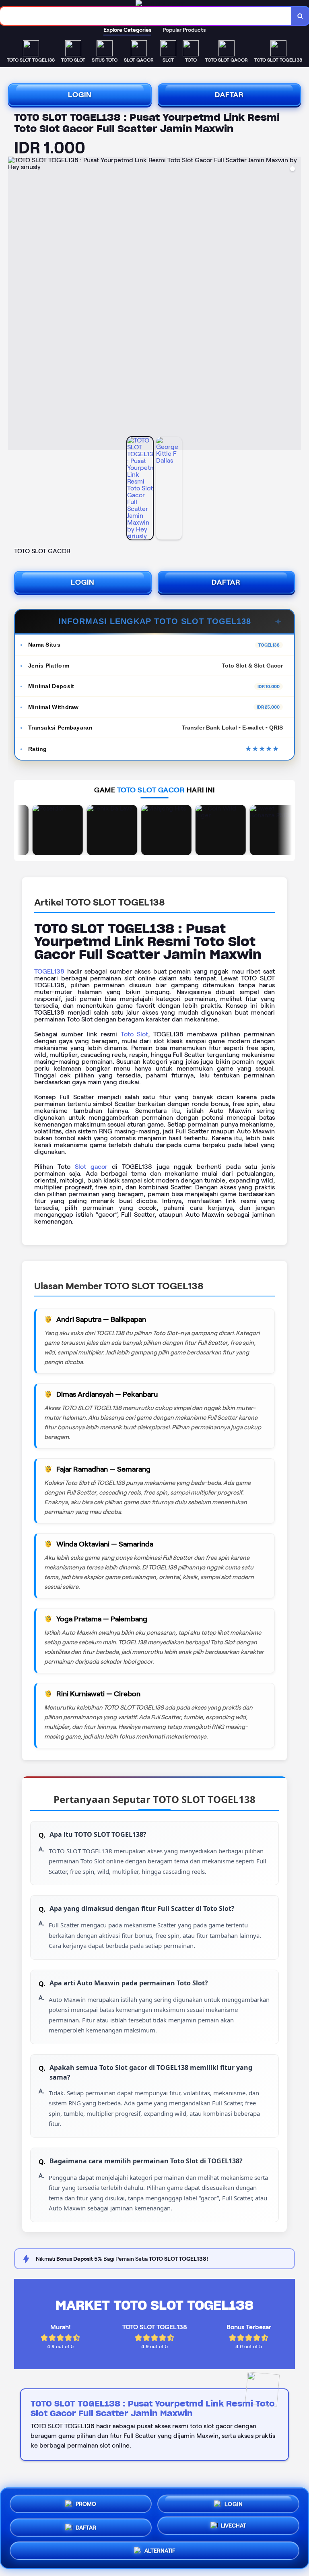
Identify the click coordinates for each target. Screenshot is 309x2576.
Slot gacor (91, 1167)
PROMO (86, 2502)
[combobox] (146, 16)
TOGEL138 (49, 971)
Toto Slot (135, 1034)
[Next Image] (295, 304)
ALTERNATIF (160, 2549)
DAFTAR (229, 95)
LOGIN (80, 95)
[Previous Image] (14, 304)
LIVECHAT (234, 2526)
